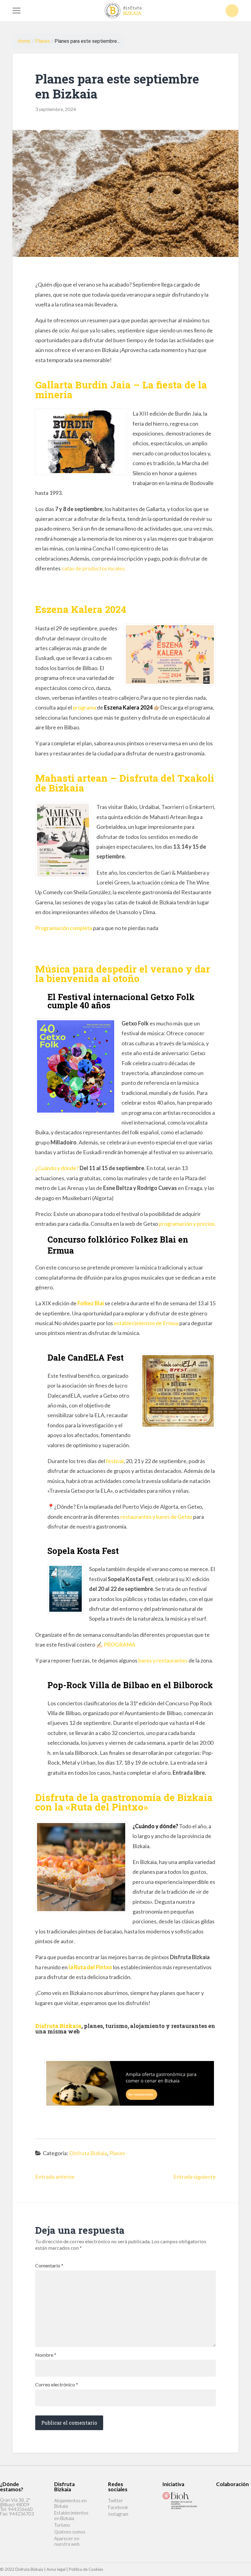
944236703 (22, 2514)
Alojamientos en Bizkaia (70, 2503)
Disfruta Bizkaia (88, 2153)
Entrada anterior (55, 2177)
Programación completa (64, 928)
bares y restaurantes (163, 1660)
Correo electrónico (57, 2385)
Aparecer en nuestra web (67, 2541)
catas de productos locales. (94, 568)
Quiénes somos (70, 2532)
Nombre (46, 2355)
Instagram (118, 2514)
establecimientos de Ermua (146, 1323)
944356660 (20, 2509)
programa (84, 707)
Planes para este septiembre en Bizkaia (117, 86)
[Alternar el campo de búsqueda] (232, 11)
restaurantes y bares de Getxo (156, 1517)
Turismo (62, 2525)
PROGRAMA (120, 1644)
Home (24, 41)
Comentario (49, 2266)
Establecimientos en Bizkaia (71, 2515)
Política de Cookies (86, 2569)
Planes (43, 41)
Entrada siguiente (195, 2177)
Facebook (118, 2507)
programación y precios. (187, 1224)
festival (115, 1461)
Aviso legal (56, 2569)
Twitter (116, 2500)
